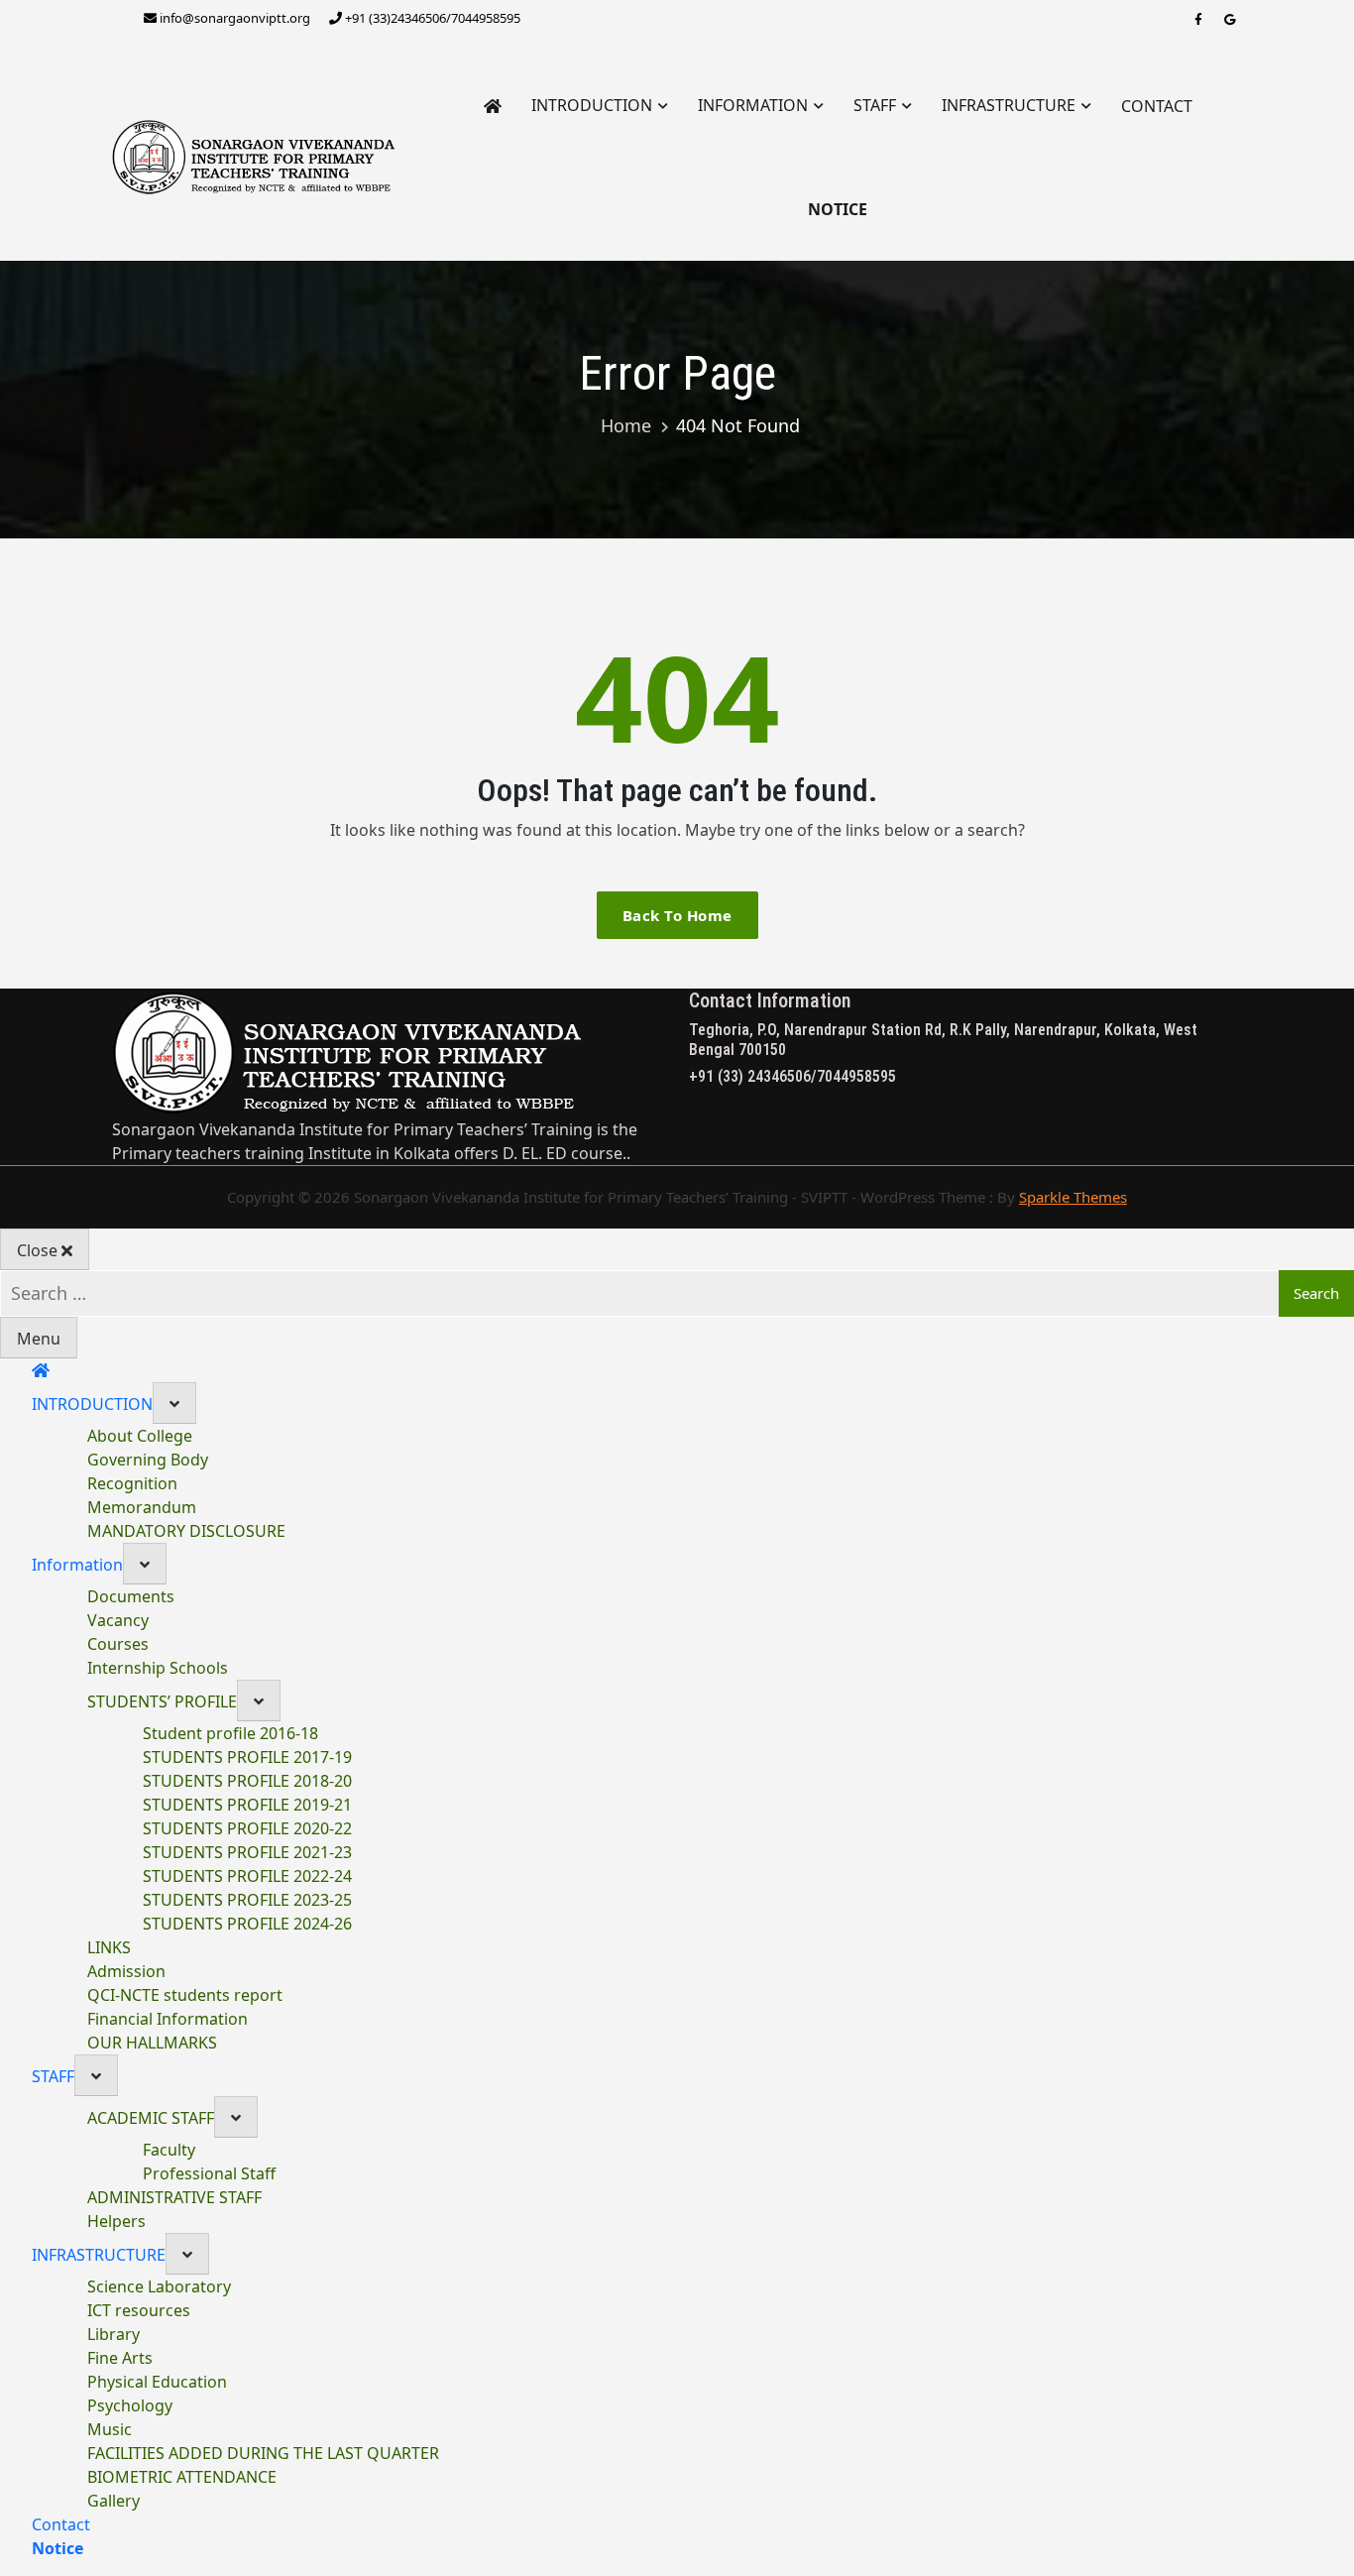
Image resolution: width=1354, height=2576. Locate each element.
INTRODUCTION (592, 105)
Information (753, 105)
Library (113, 2334)
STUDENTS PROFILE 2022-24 (247, 1876)
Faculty (169, 2150)
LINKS (109, 1947)
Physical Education (157, 2382)
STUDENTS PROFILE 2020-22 (247, 1828)
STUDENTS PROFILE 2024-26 (247, 1924)
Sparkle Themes (1073, 1197)
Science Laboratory (159, 2286)
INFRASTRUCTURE (1009, 105)
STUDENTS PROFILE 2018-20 (247, 1781)
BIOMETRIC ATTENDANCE (182, 2477)
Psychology (130, 2405)
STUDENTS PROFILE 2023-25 (247, 1900)
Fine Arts (120, 2358)
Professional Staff (209, 2173)
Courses (118, 1644)
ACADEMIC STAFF (151, 2118)
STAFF (875, 105)
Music (110, 2429)
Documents (131, 1596)
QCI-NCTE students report (185, 1995)
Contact (1157, 106)
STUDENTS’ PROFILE (162, 1701)
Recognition (132, 1483)
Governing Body (148, 1460)
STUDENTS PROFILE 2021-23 (247, 1852)
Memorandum (142, 1507)
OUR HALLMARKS (152, 2043)
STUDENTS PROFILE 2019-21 (247, 1805)
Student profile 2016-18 (230, 1733)
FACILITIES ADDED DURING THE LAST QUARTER (263, 2453)
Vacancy (118, 1620)
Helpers (116, 2221)
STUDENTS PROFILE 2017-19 (247, 1757)
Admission (126, 1971)
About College (140, 1436)
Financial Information (168, 2019)
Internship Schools (158, 1668)
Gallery (113, 2501)
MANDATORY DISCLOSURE (186, 1531)
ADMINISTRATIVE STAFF (174, 2197)
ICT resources (139, 2310)
